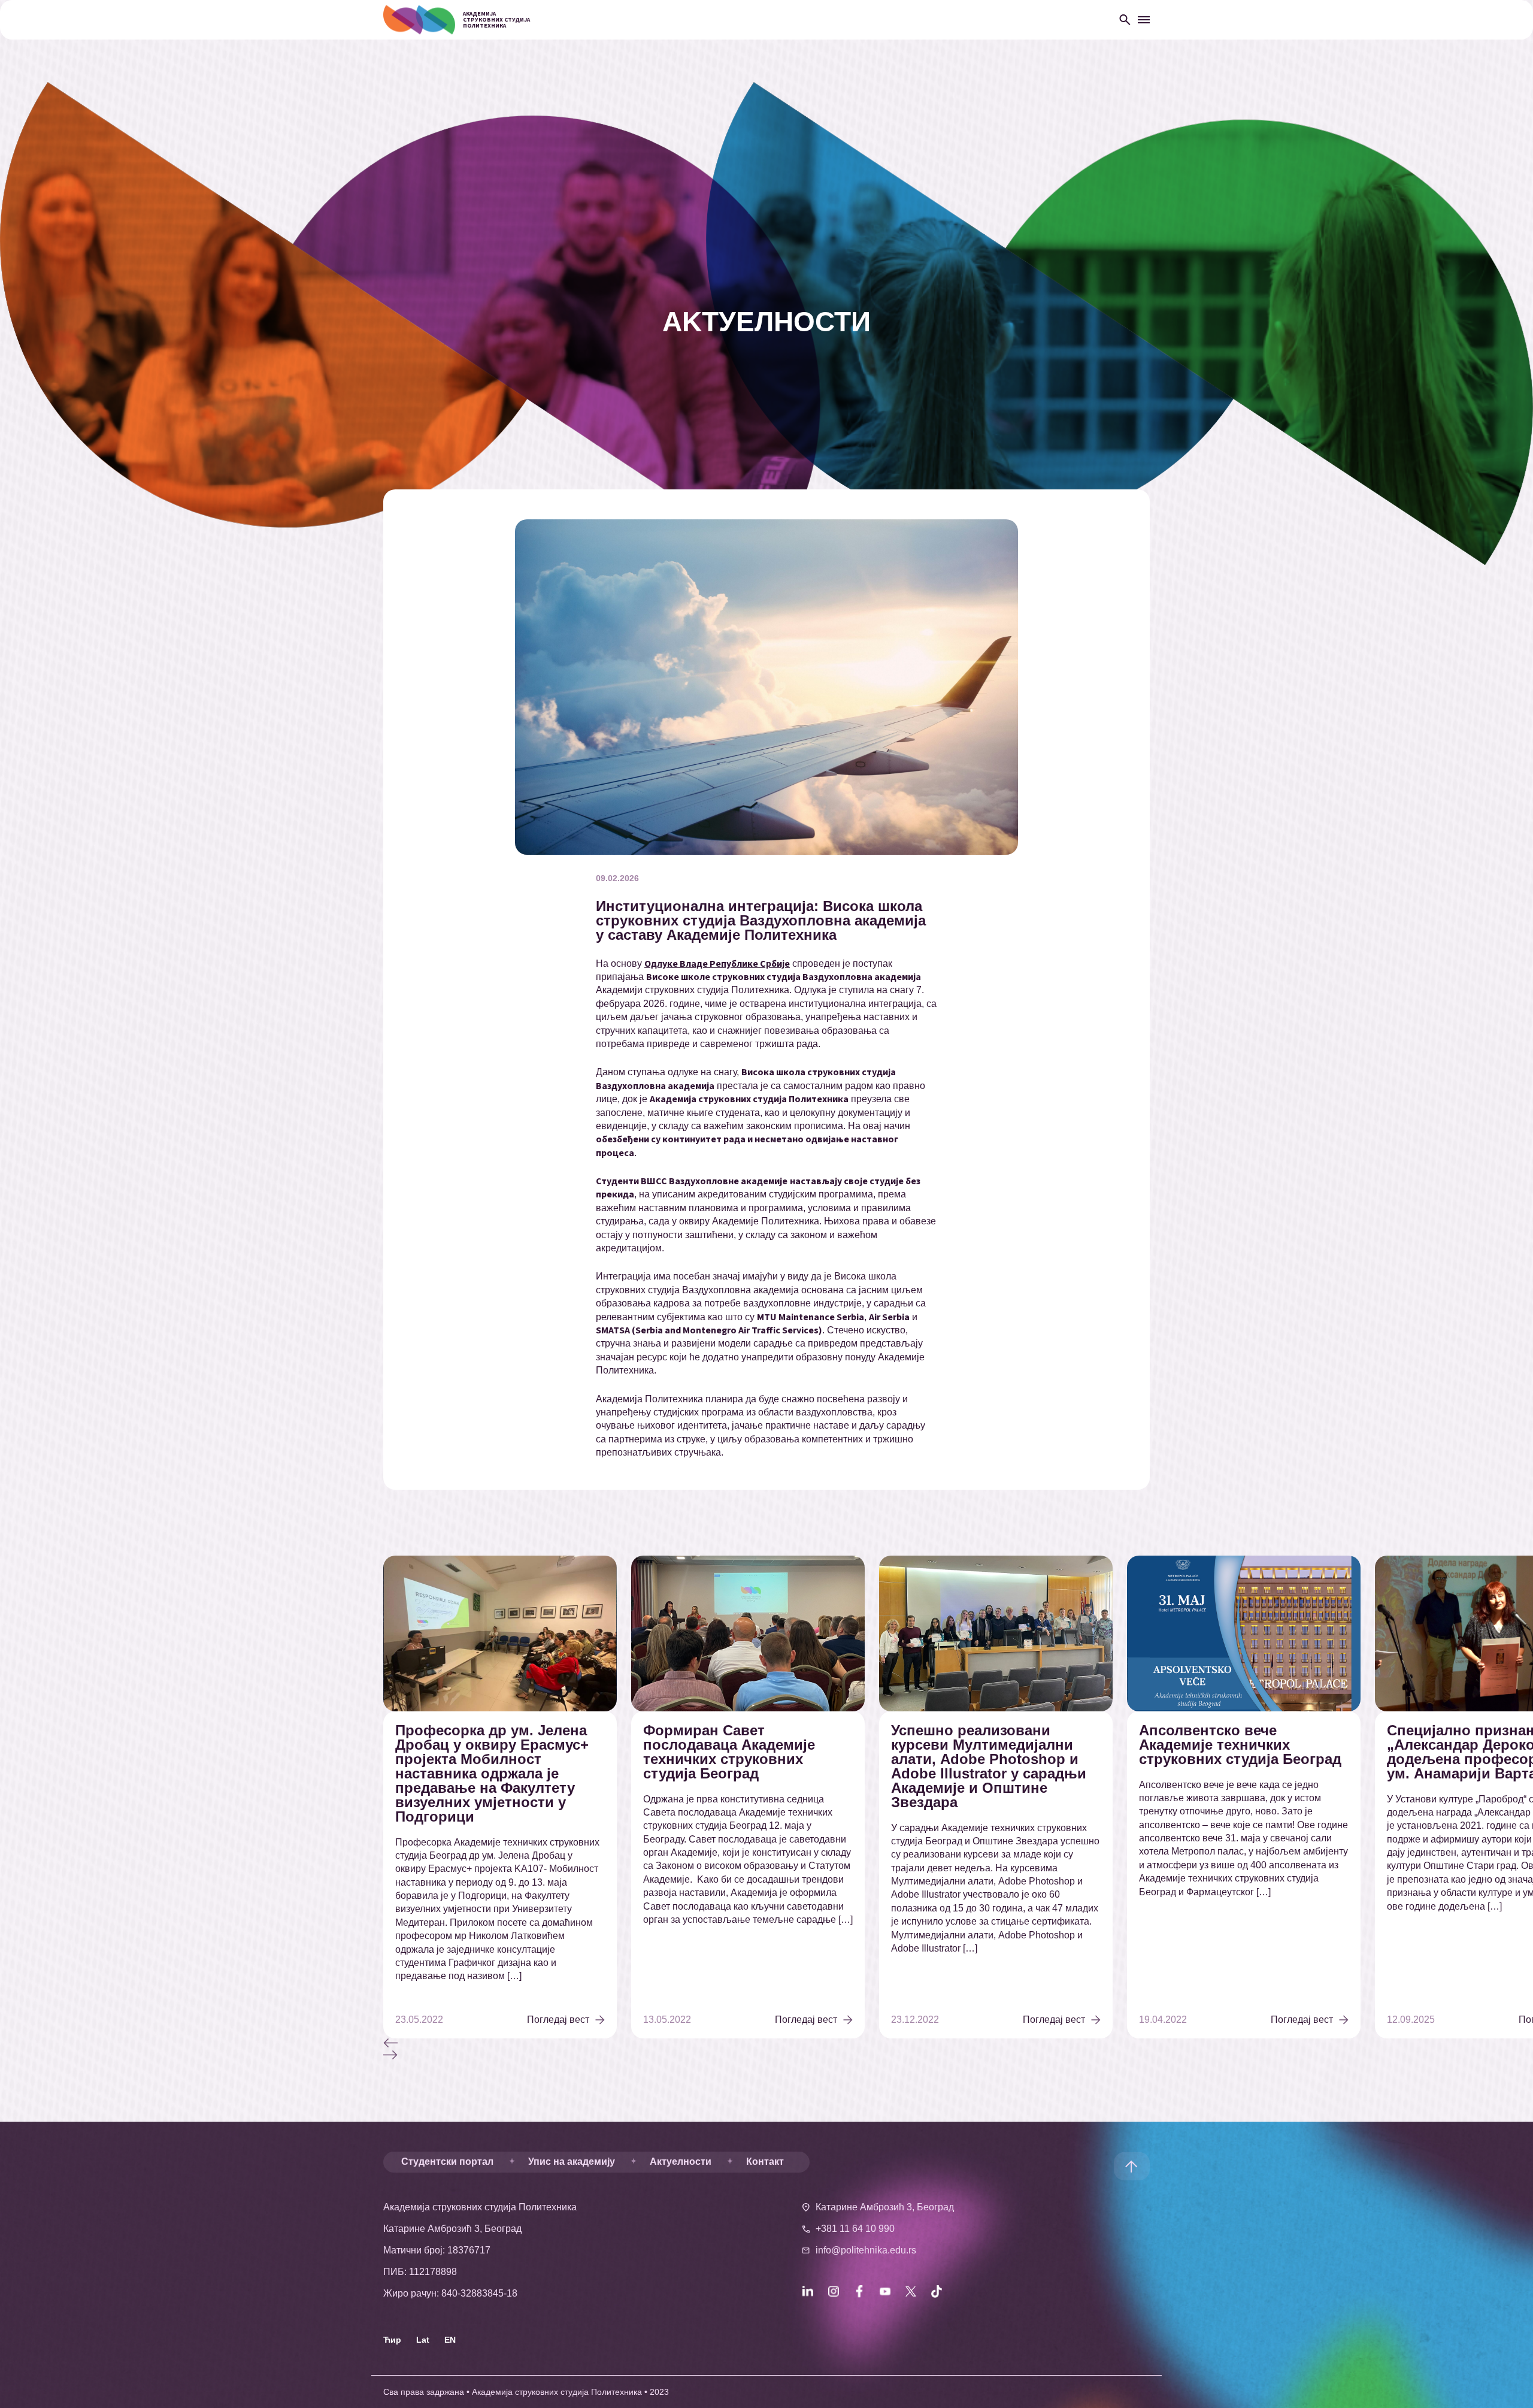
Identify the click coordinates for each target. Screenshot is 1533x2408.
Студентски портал (447, 2162)
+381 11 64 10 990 (855, 2229)
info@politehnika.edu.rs (866, 2250)
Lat (423, 2340)
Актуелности (681, 2162)
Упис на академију (572, 2162)
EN (450, 2340)
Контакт (765, 2162)
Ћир (392, 2340)
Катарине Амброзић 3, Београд (885, 2207)
